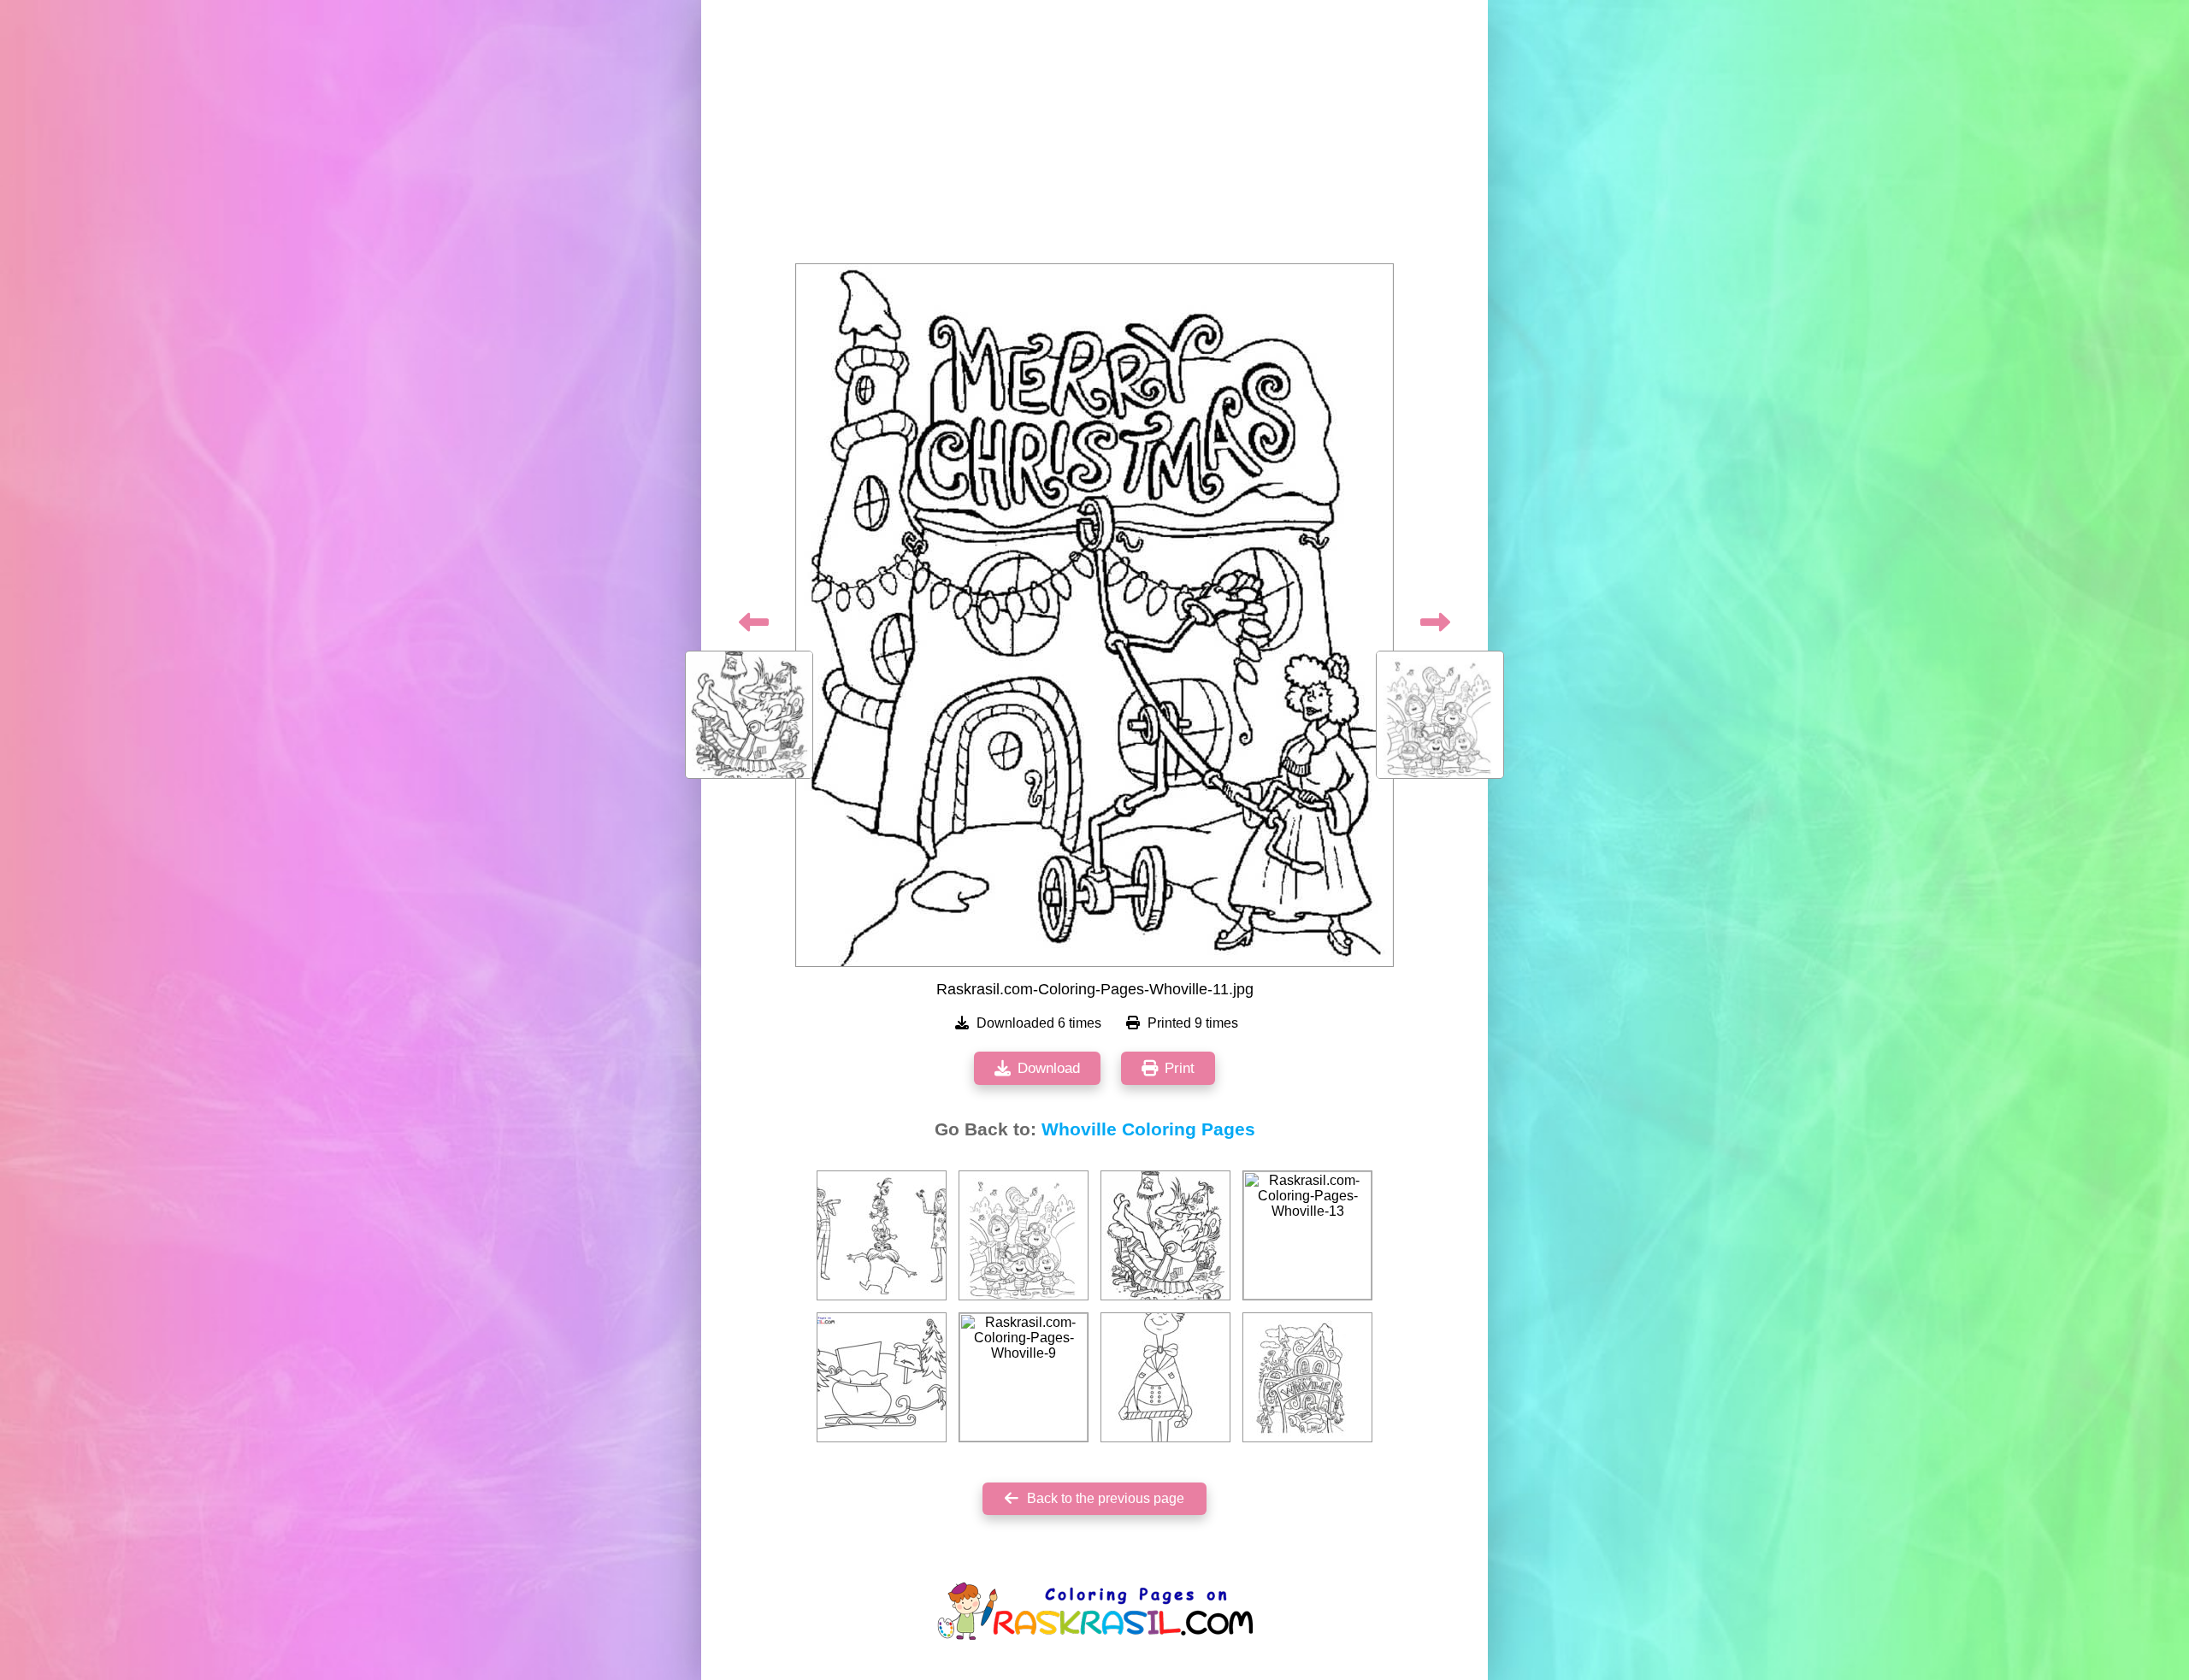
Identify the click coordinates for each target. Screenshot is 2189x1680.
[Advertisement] (1094, 137)
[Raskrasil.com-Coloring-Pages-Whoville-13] (1307, 1235)
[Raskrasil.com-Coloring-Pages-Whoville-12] (1024, 1235)
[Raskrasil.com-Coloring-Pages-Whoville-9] (1024, 1377)
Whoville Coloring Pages (1148, 1129)
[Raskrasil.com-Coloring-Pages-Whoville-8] (882, 1235)
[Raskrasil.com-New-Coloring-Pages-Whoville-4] (1165, 1377)
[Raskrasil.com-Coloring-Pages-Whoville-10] (1165, 1235)
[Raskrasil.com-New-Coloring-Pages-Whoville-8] (882, 1377)
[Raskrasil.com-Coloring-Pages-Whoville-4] (1307, 1377)
